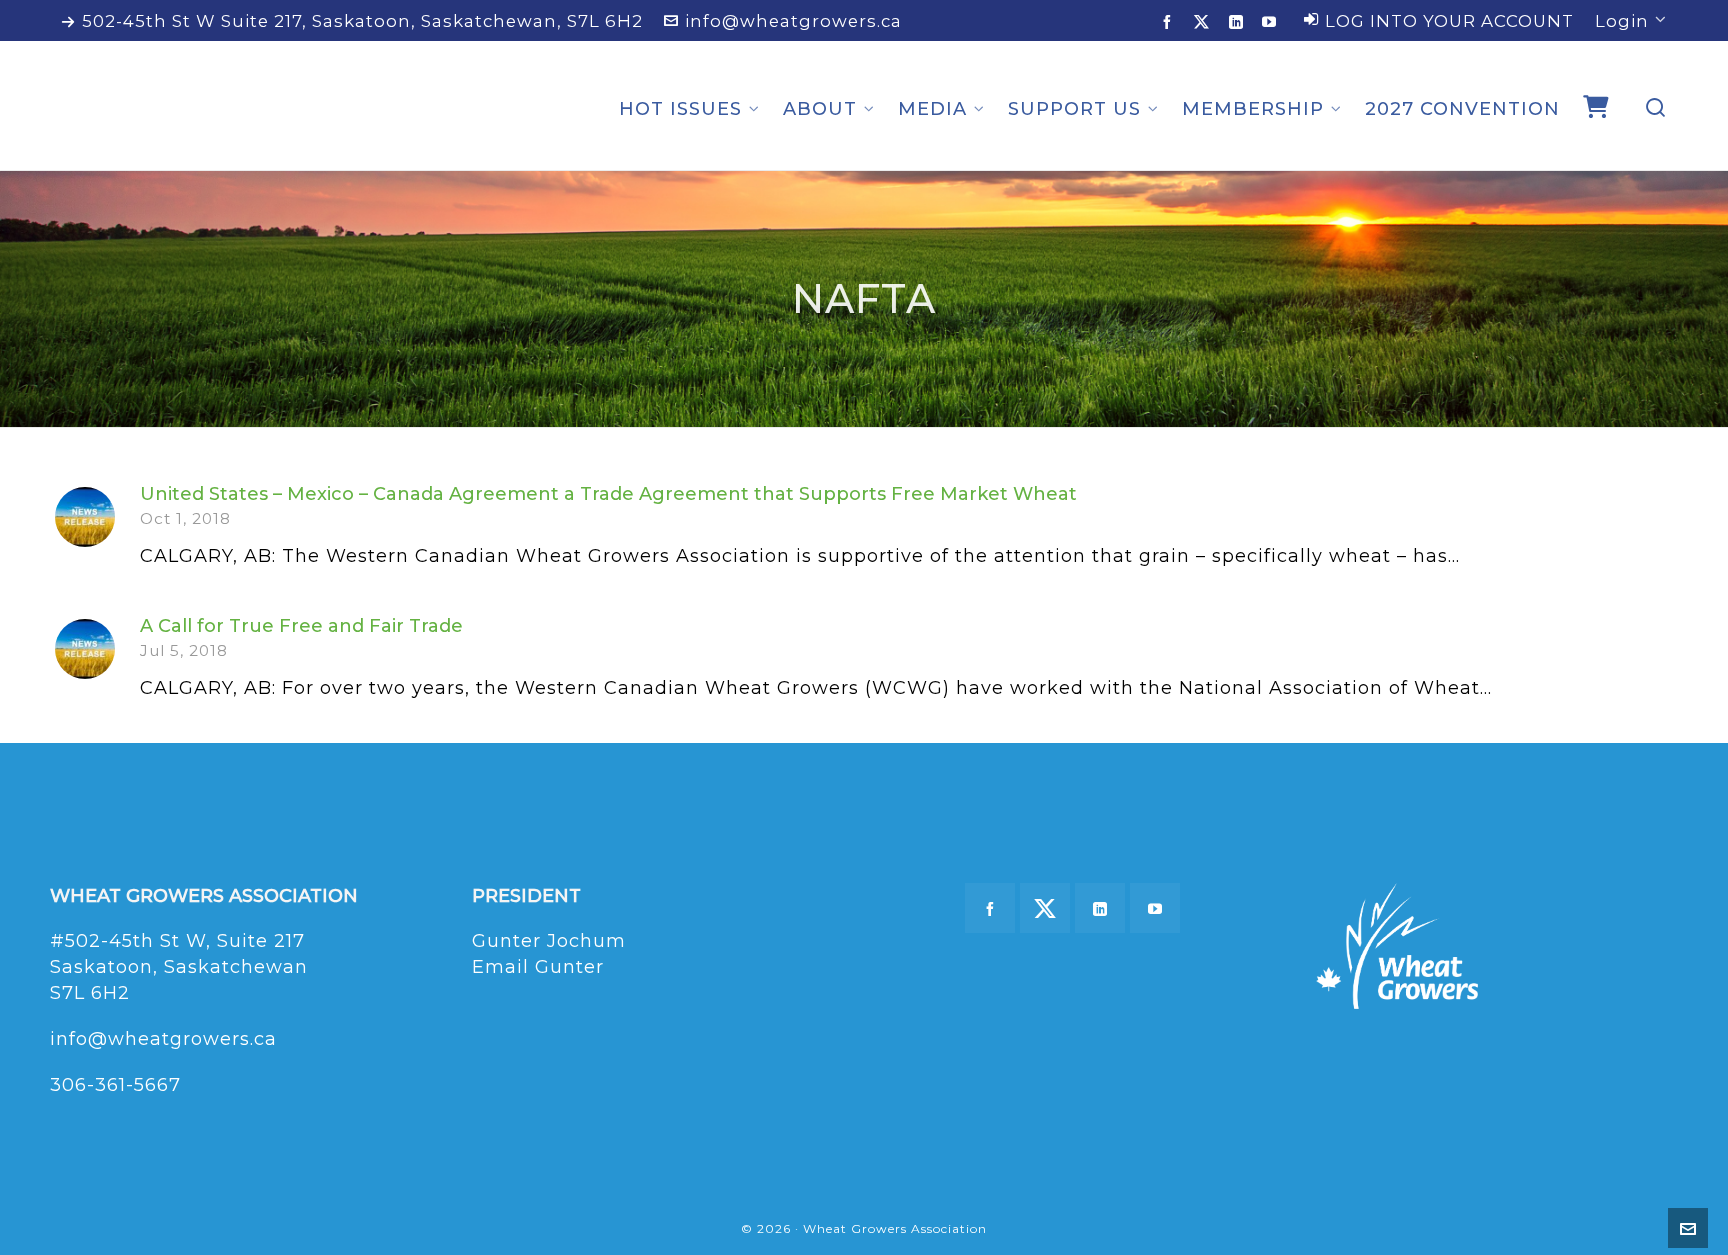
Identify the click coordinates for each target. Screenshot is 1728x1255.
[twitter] (1205, 22)
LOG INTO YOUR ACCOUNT (1449, 21)
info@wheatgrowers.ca (793, 21)
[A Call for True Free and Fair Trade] (85, 649)
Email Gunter (538, 967)
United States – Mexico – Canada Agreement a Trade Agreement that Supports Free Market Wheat (608, 494)
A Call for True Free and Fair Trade (301, 626)
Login (1622, 21)
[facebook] (1170, 21)
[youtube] (1272, 21)
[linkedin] (1239, 21)
